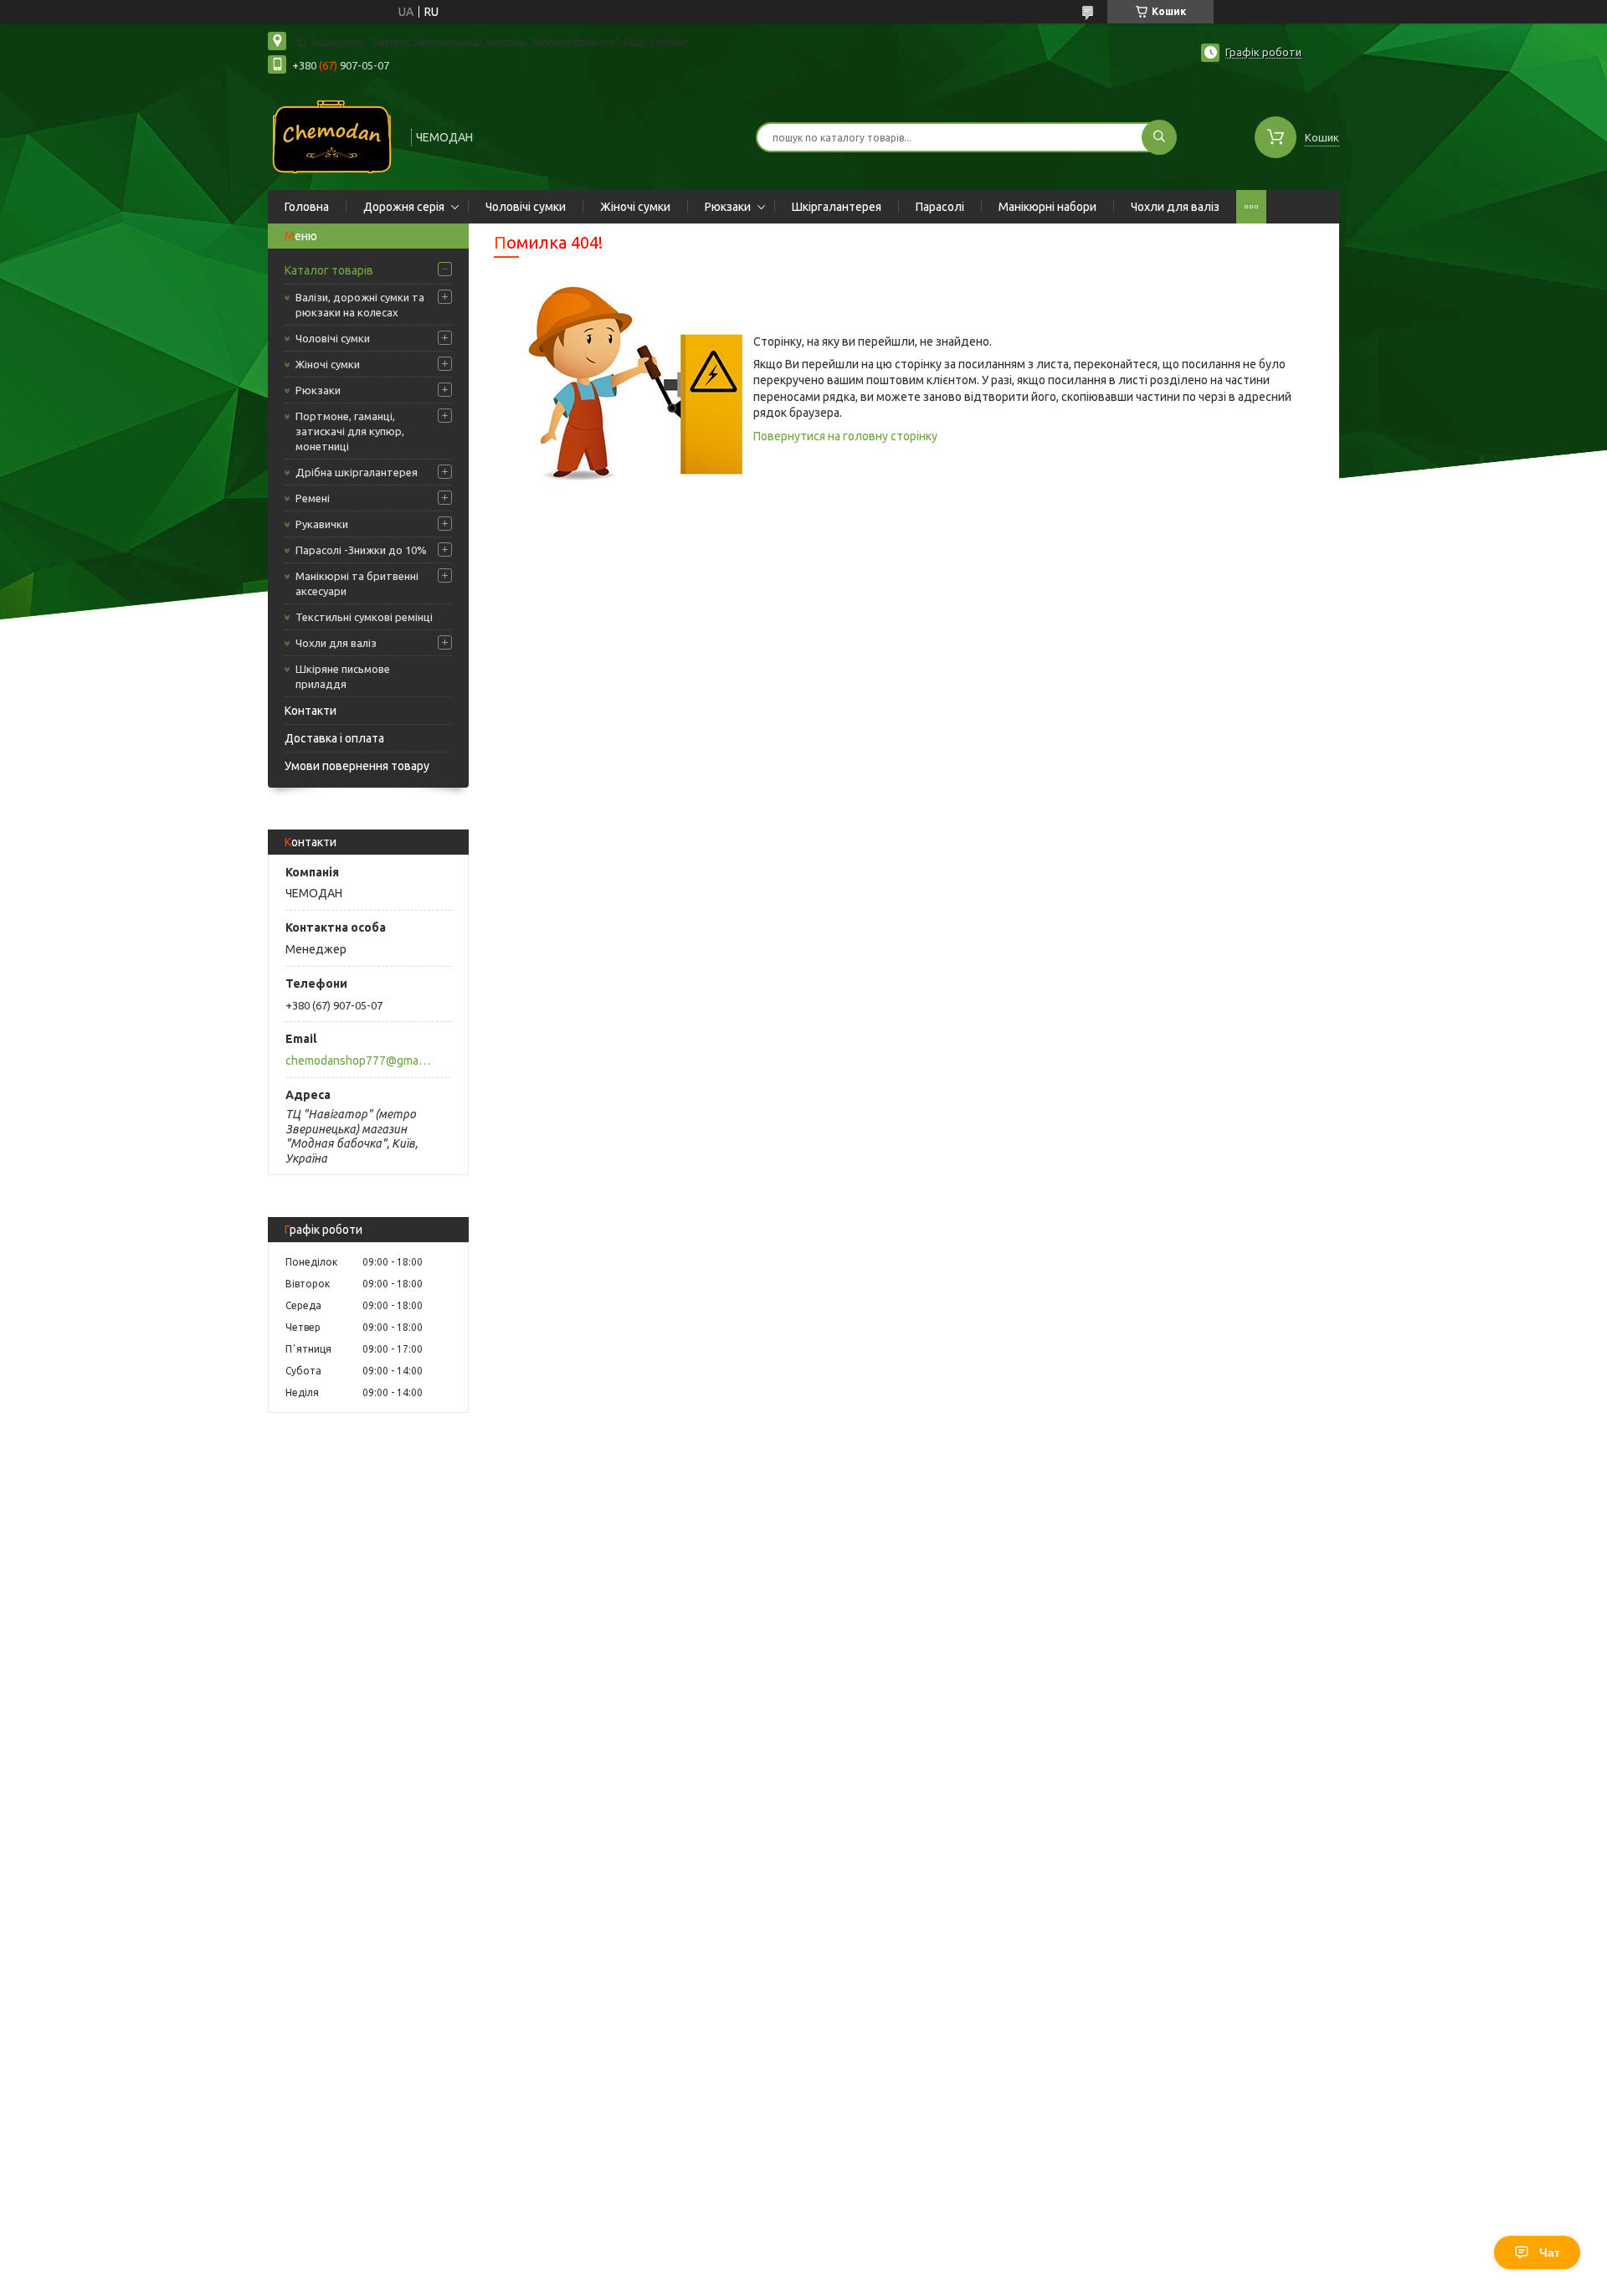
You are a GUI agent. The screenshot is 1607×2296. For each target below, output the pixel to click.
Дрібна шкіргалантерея (357, 472)
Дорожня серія (404, 207)
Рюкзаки (728, 207)
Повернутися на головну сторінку (845, 436)
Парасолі (940, 207)
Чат (1550, 2252)
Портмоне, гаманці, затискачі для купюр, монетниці (350, 431)
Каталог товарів (329, 270)
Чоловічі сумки (526, 207)
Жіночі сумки (635, 207)
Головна (307, 207)
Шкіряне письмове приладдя (343, 676)
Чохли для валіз (1175, 207)
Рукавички (322, 524)
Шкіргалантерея (837, 207)
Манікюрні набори (1047, 207)
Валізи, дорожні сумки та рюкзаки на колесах (360, 305)
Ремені (313, 498)
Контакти (311, 711)
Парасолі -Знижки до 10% (361, 550)
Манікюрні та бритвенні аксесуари (357, 583)
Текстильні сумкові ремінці (364, 617)
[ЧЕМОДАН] (332, 136)
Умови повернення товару (357, 766)
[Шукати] (1159, 137)
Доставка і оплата (334, 738)
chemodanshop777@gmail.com (359, 1061)
